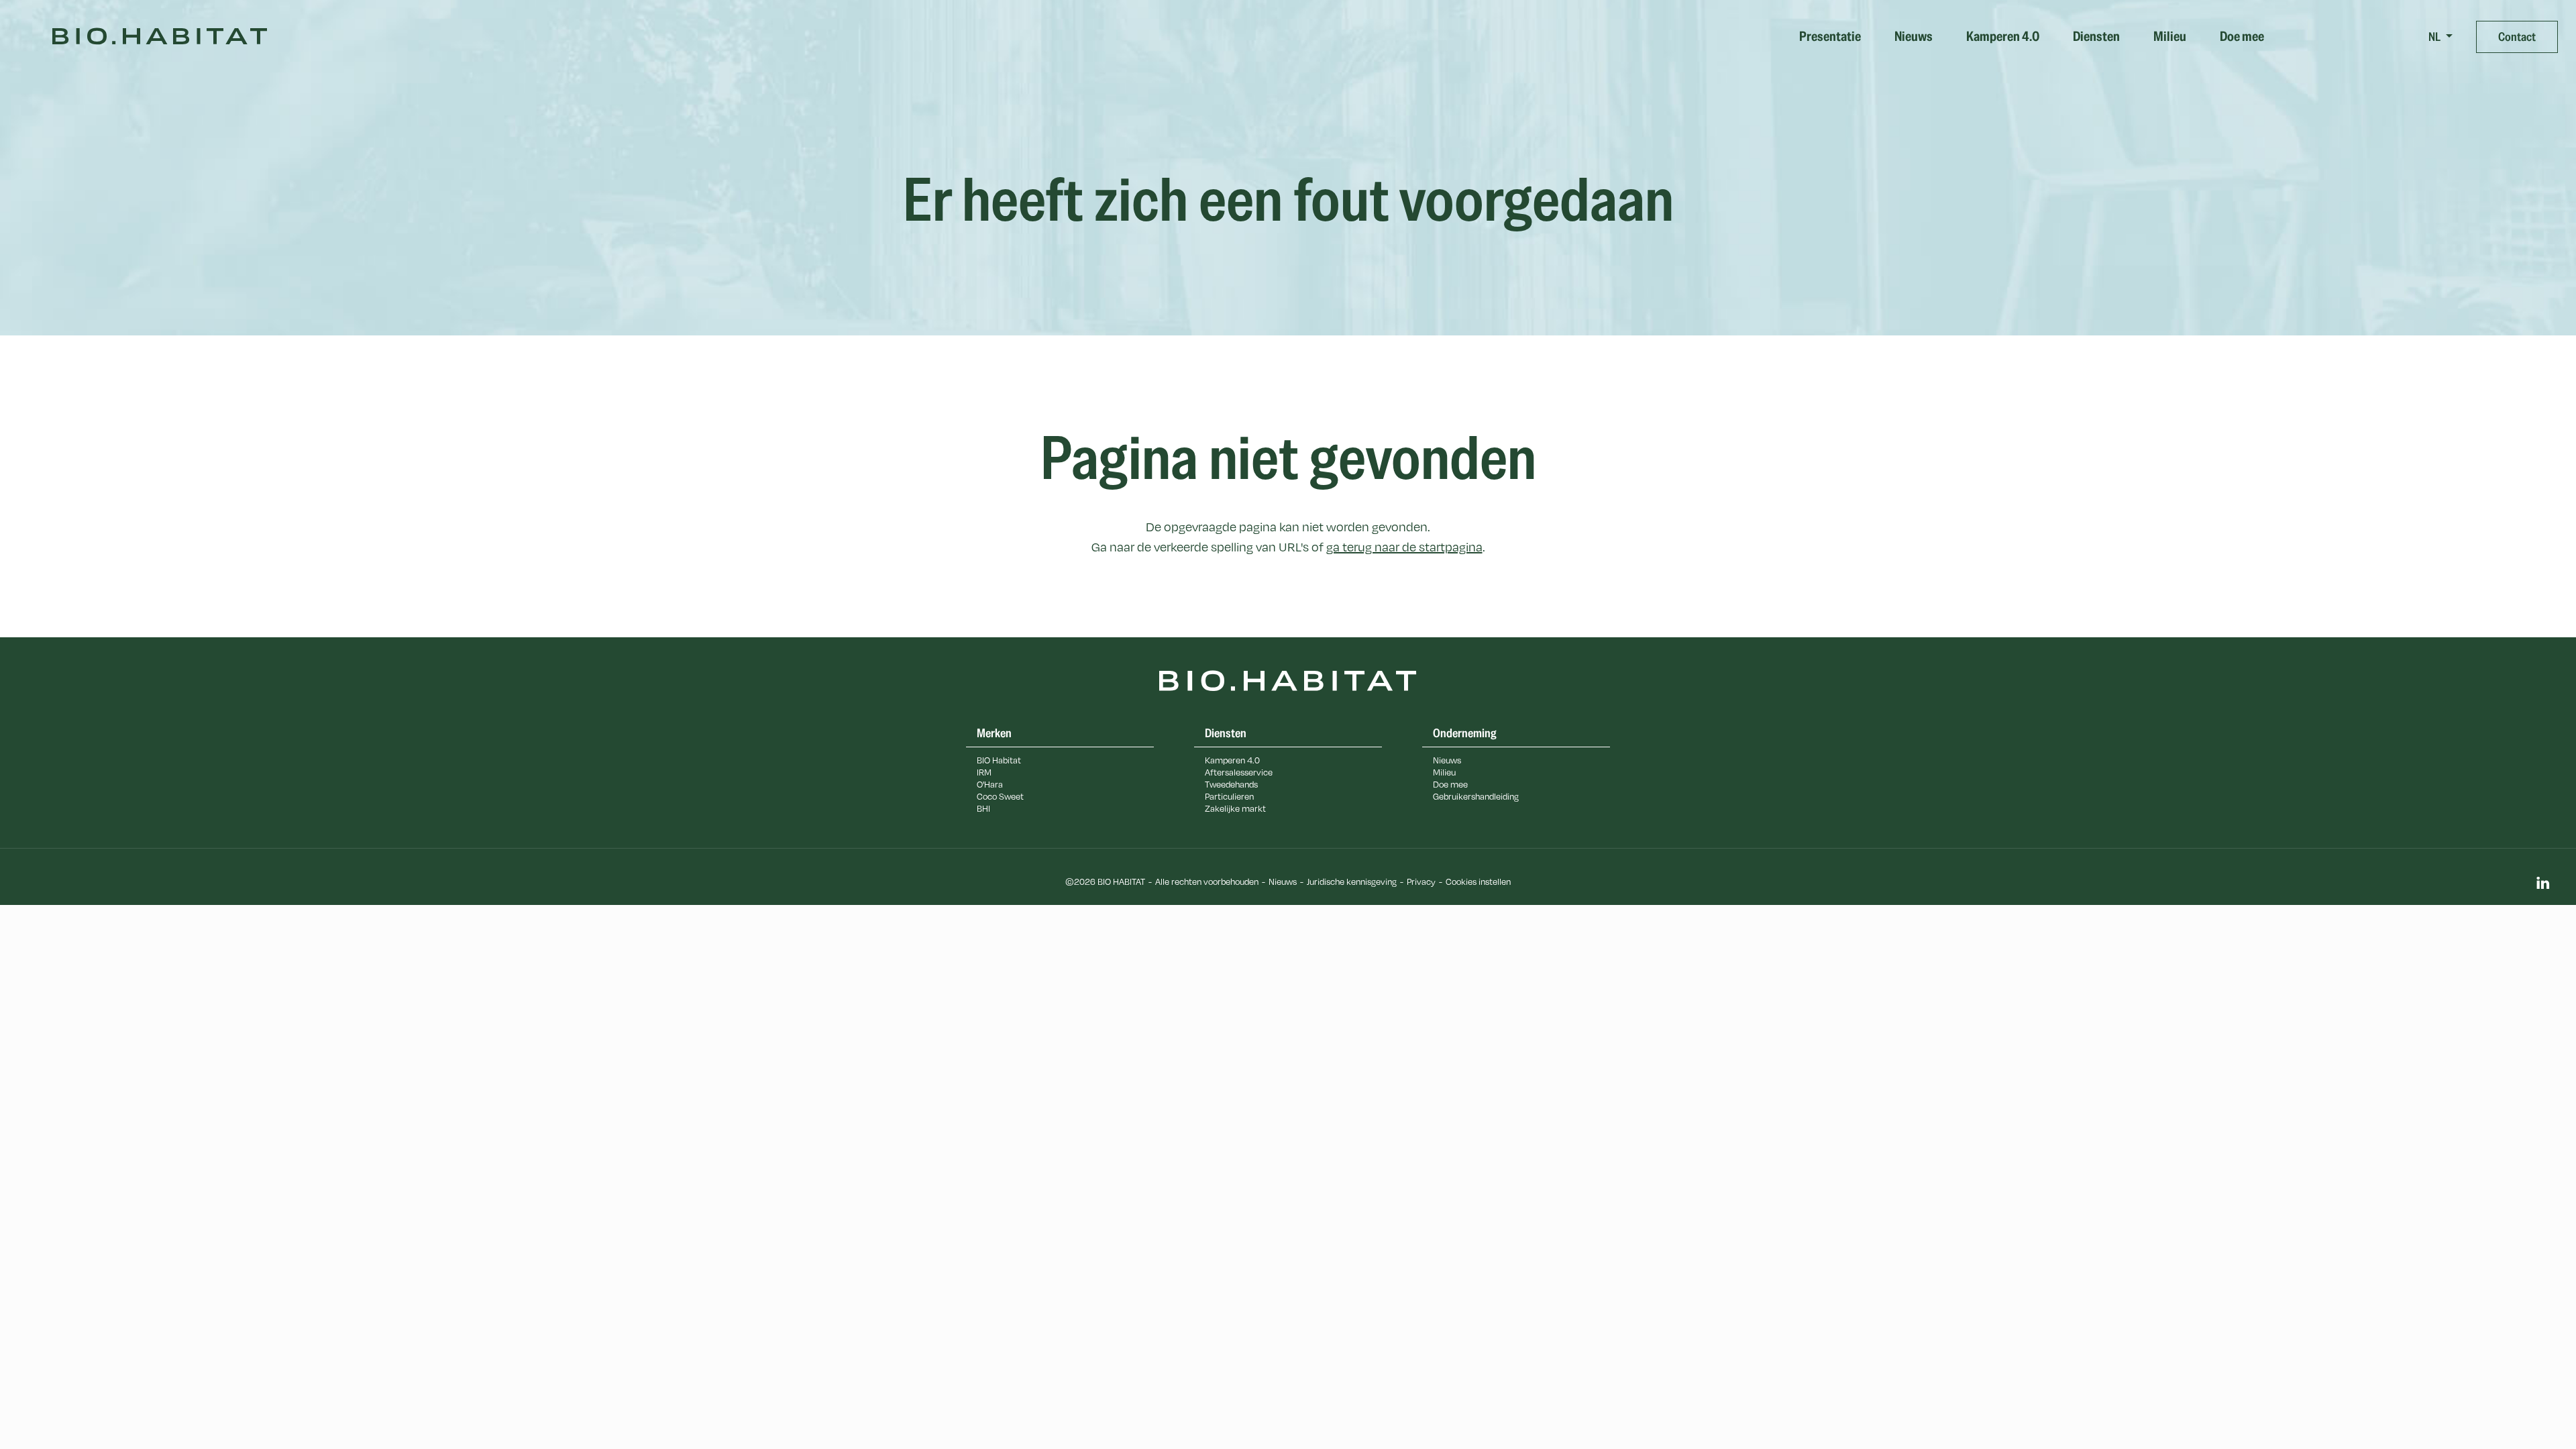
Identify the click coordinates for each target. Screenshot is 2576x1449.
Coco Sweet (1000, 796)
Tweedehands (1231, 784)
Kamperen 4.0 (2003, 37)
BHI (983, 808)
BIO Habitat (999, 760)
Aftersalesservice (1239, 772)
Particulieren (1229, 796)
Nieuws (1914, 37)
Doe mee (2242, 37)
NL (2435, 37)
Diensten (2096, 37)
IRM (984, 772)
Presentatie (1830, 37)
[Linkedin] (2542, 884)
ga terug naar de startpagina (1404, 547)
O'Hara (990, 784)
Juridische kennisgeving (1352, 881)
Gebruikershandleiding (1476, 796)
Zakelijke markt (1235, 808)
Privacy (1421, 881)
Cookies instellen (1478, 881)
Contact (2517, 37)
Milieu (2170, 37)
